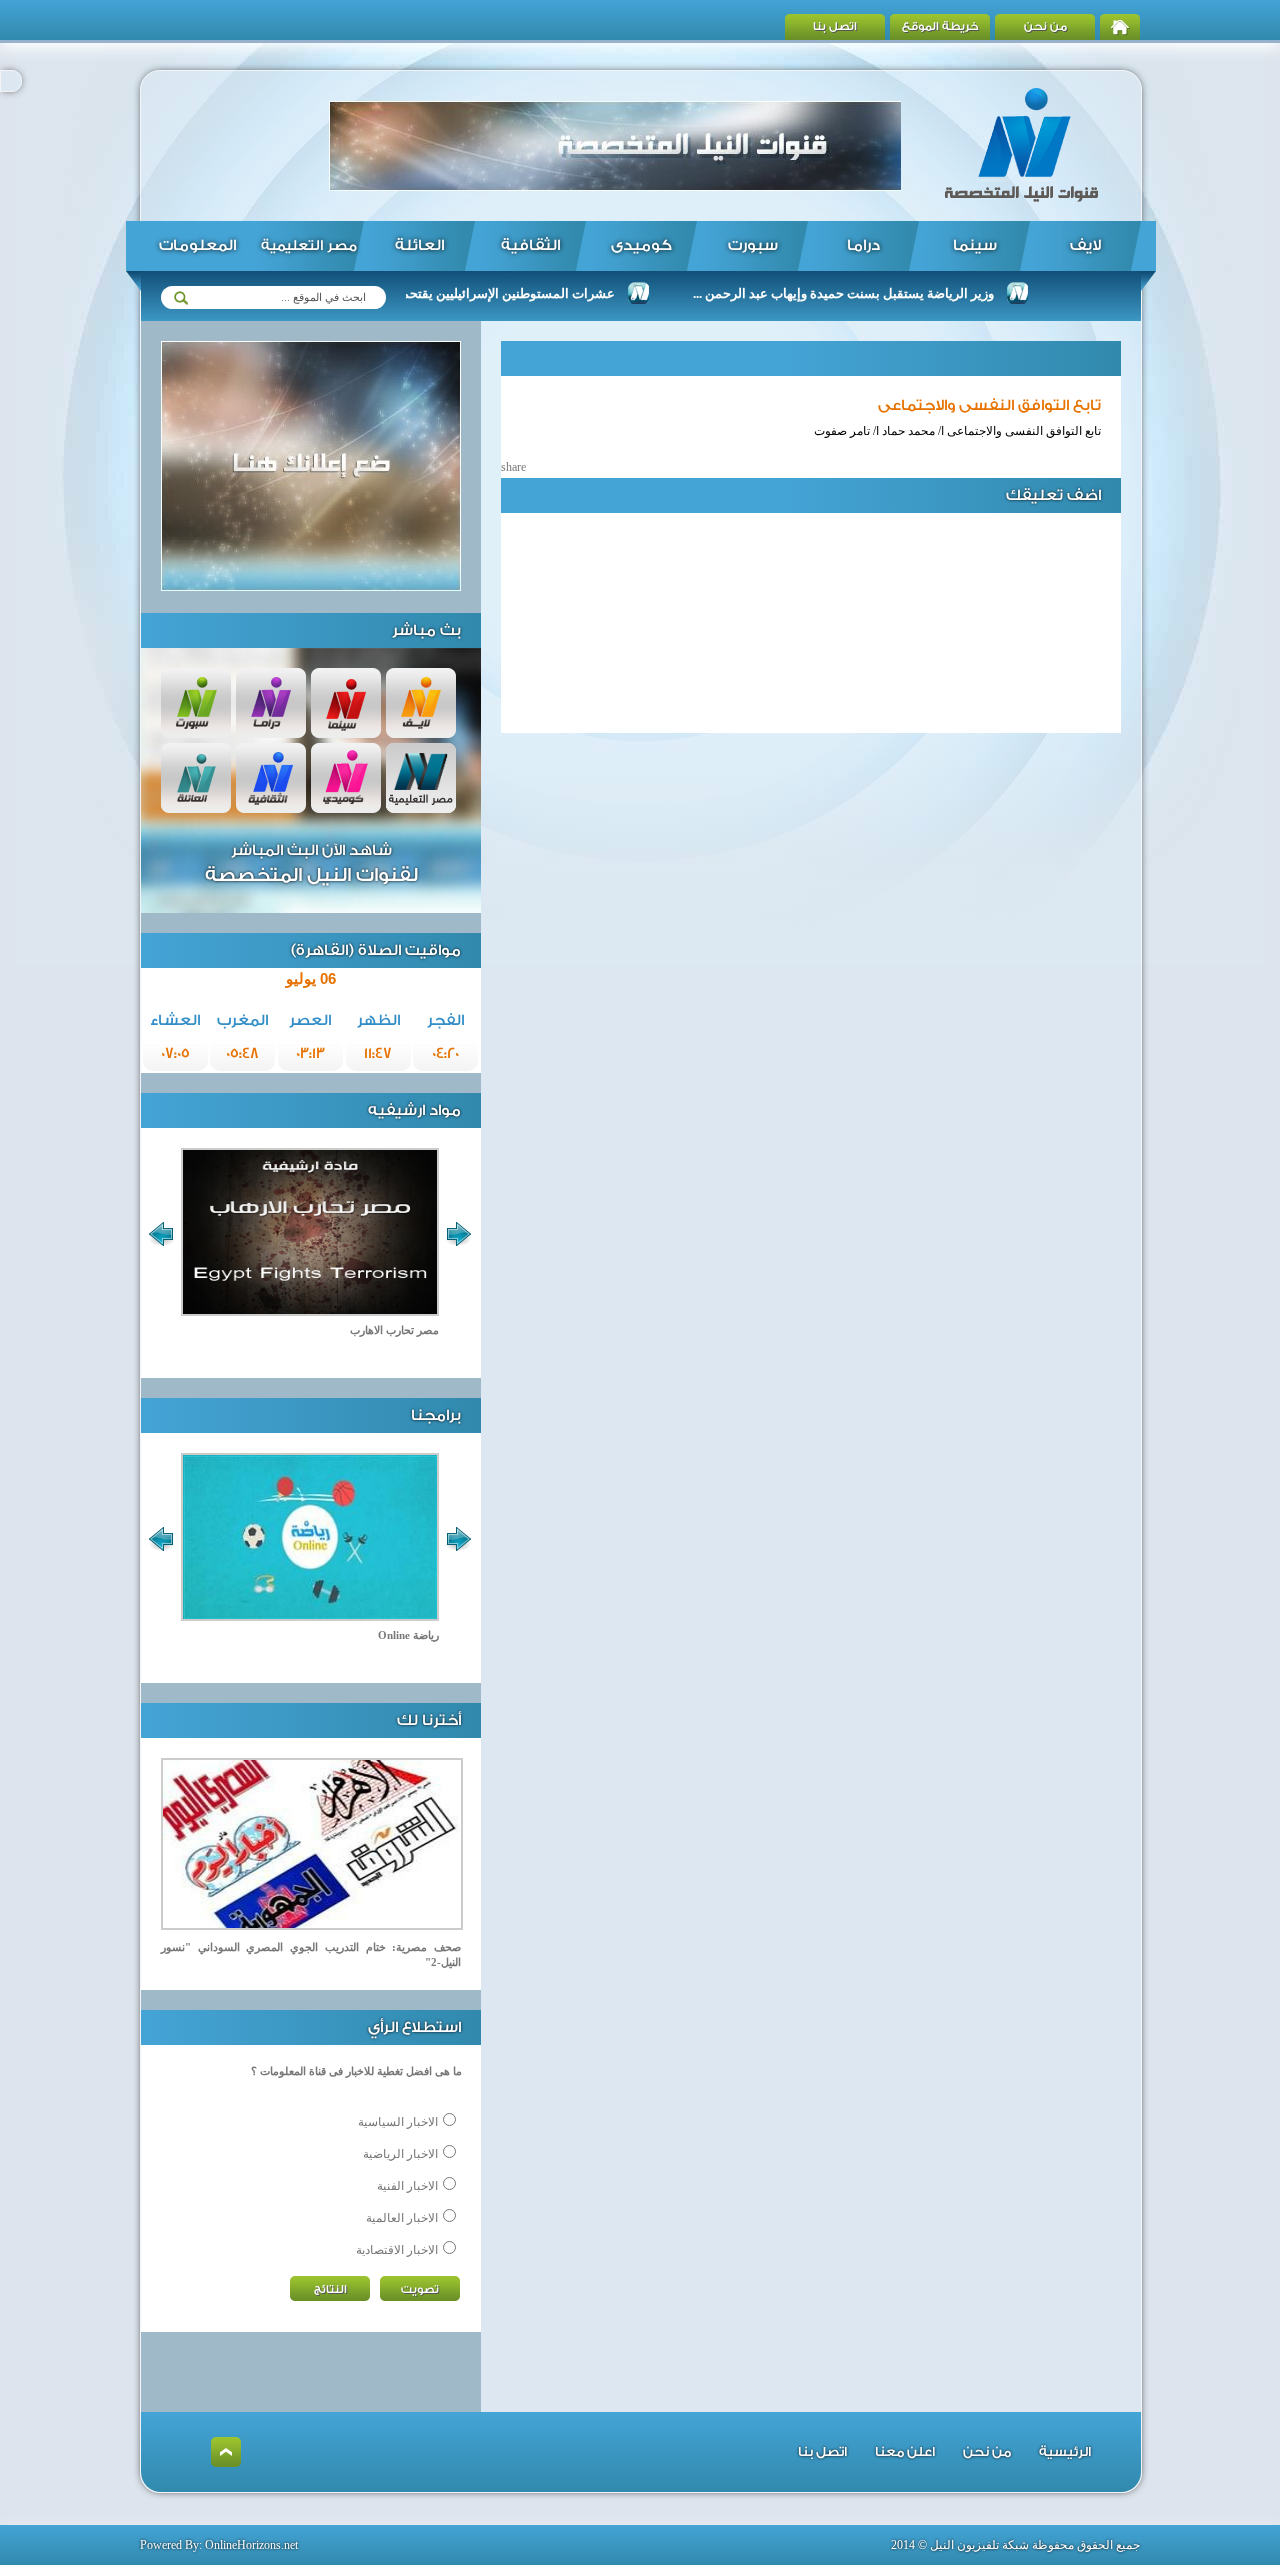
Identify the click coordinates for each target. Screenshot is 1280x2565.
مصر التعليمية (309, 246)
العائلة (419, 245)
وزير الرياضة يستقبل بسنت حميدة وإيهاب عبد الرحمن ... (886, 293)
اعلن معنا (905, 2451)
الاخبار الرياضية (400, 2154)
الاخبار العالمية (402, 2218)
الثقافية (530, 245)
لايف (1085, 245)
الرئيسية (1065, 2451)
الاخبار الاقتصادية (397, 2250)
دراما (863, 245)
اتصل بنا (835, 26)
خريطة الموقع (940, 26)
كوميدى (641, 245)
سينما (975, 245)
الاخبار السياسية (398, 2122)
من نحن (1045, 26)
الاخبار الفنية (407, 2186)
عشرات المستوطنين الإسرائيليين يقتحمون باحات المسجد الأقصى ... (475, 293)
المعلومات (197, 245)
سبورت (753, 245)
